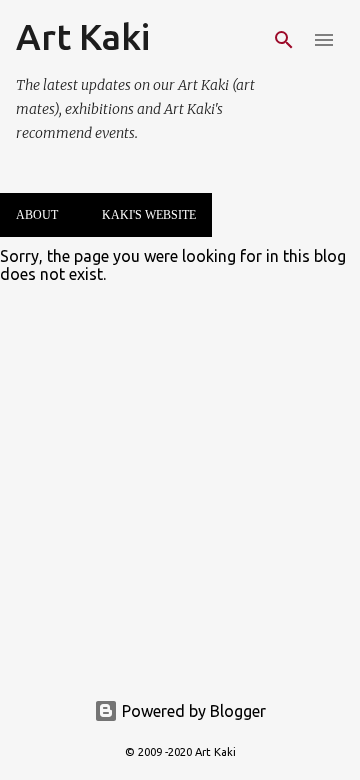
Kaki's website (149, 215)
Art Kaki (83, 36)
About (37, 215)
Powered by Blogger (192, 711)
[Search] (284, 40)
